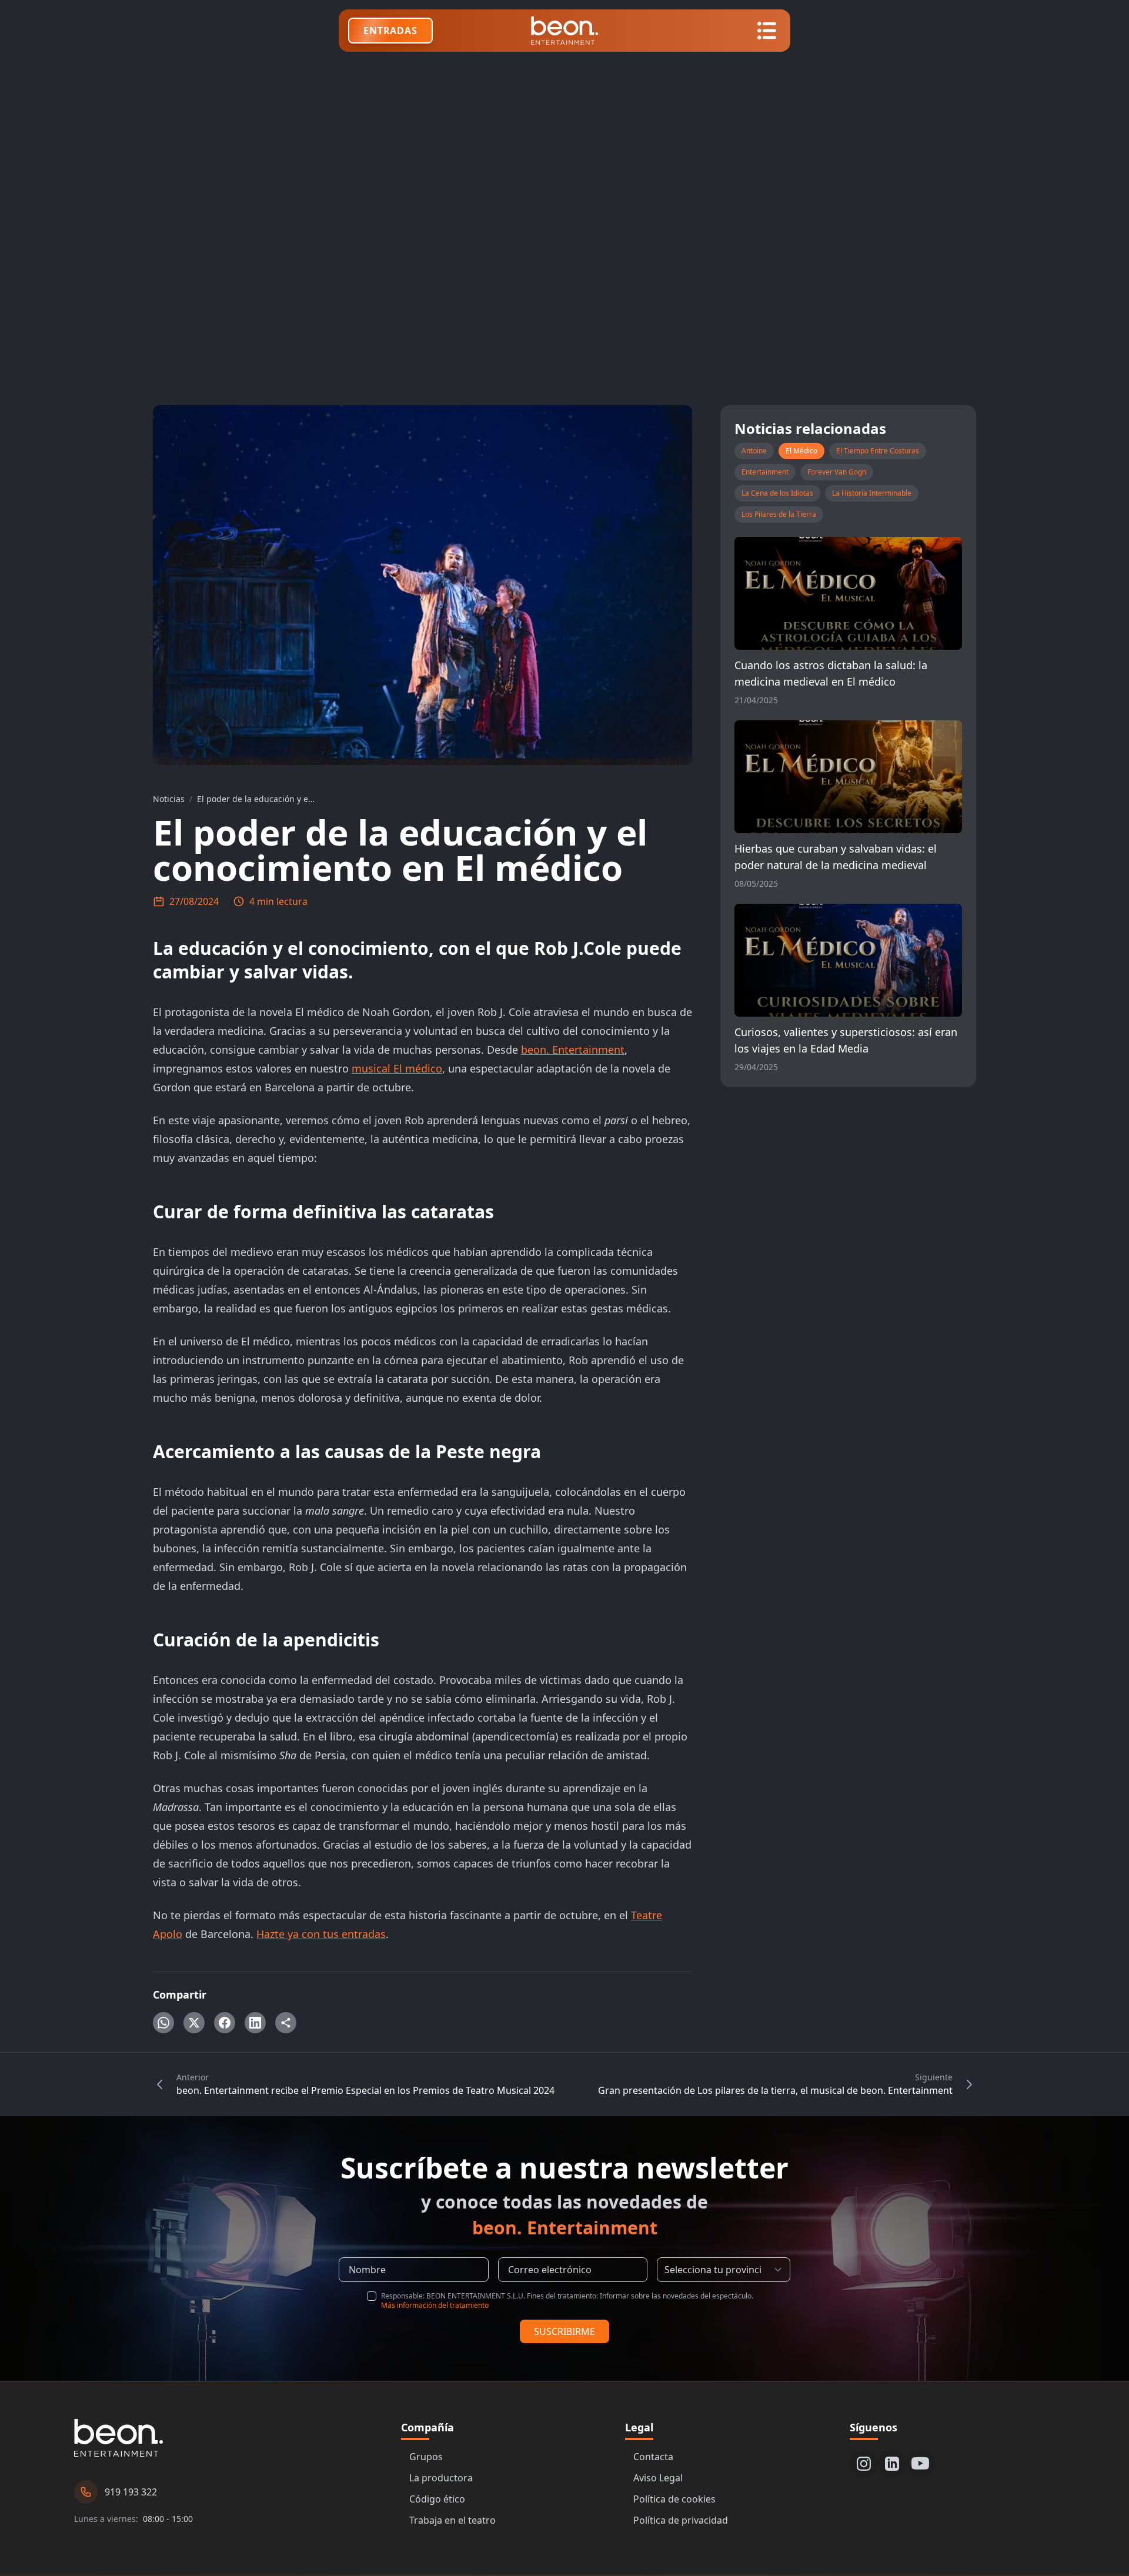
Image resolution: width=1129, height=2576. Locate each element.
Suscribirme (564, 2331)
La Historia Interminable (872, 493)
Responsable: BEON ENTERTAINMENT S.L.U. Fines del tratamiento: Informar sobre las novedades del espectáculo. (567, 2301)
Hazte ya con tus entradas (321, 1934)
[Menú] (767, 31)
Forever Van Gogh (837, 472)
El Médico (801, 451)
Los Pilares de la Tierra (779, 514)
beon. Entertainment (573, 1050)
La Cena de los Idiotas (777, 493)
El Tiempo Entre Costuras (878, 451)
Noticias (169, 799)
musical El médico (397, 1068)
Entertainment (765, 472)
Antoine (754, 451)
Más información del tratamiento (435, 2305)
